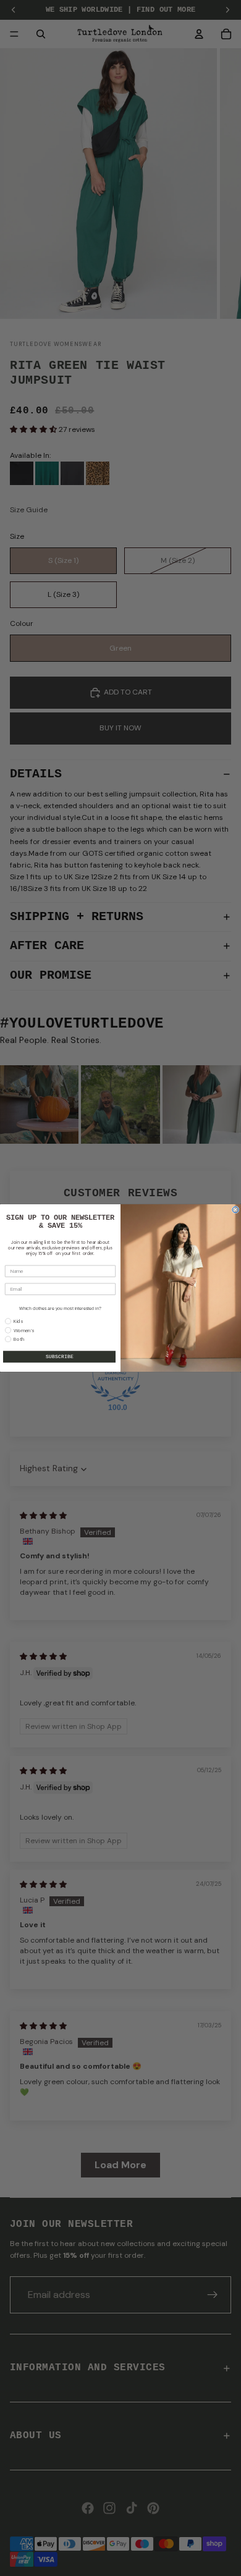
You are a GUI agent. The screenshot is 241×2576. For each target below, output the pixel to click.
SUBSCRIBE (60, 1357)
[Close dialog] (235, 1210)
